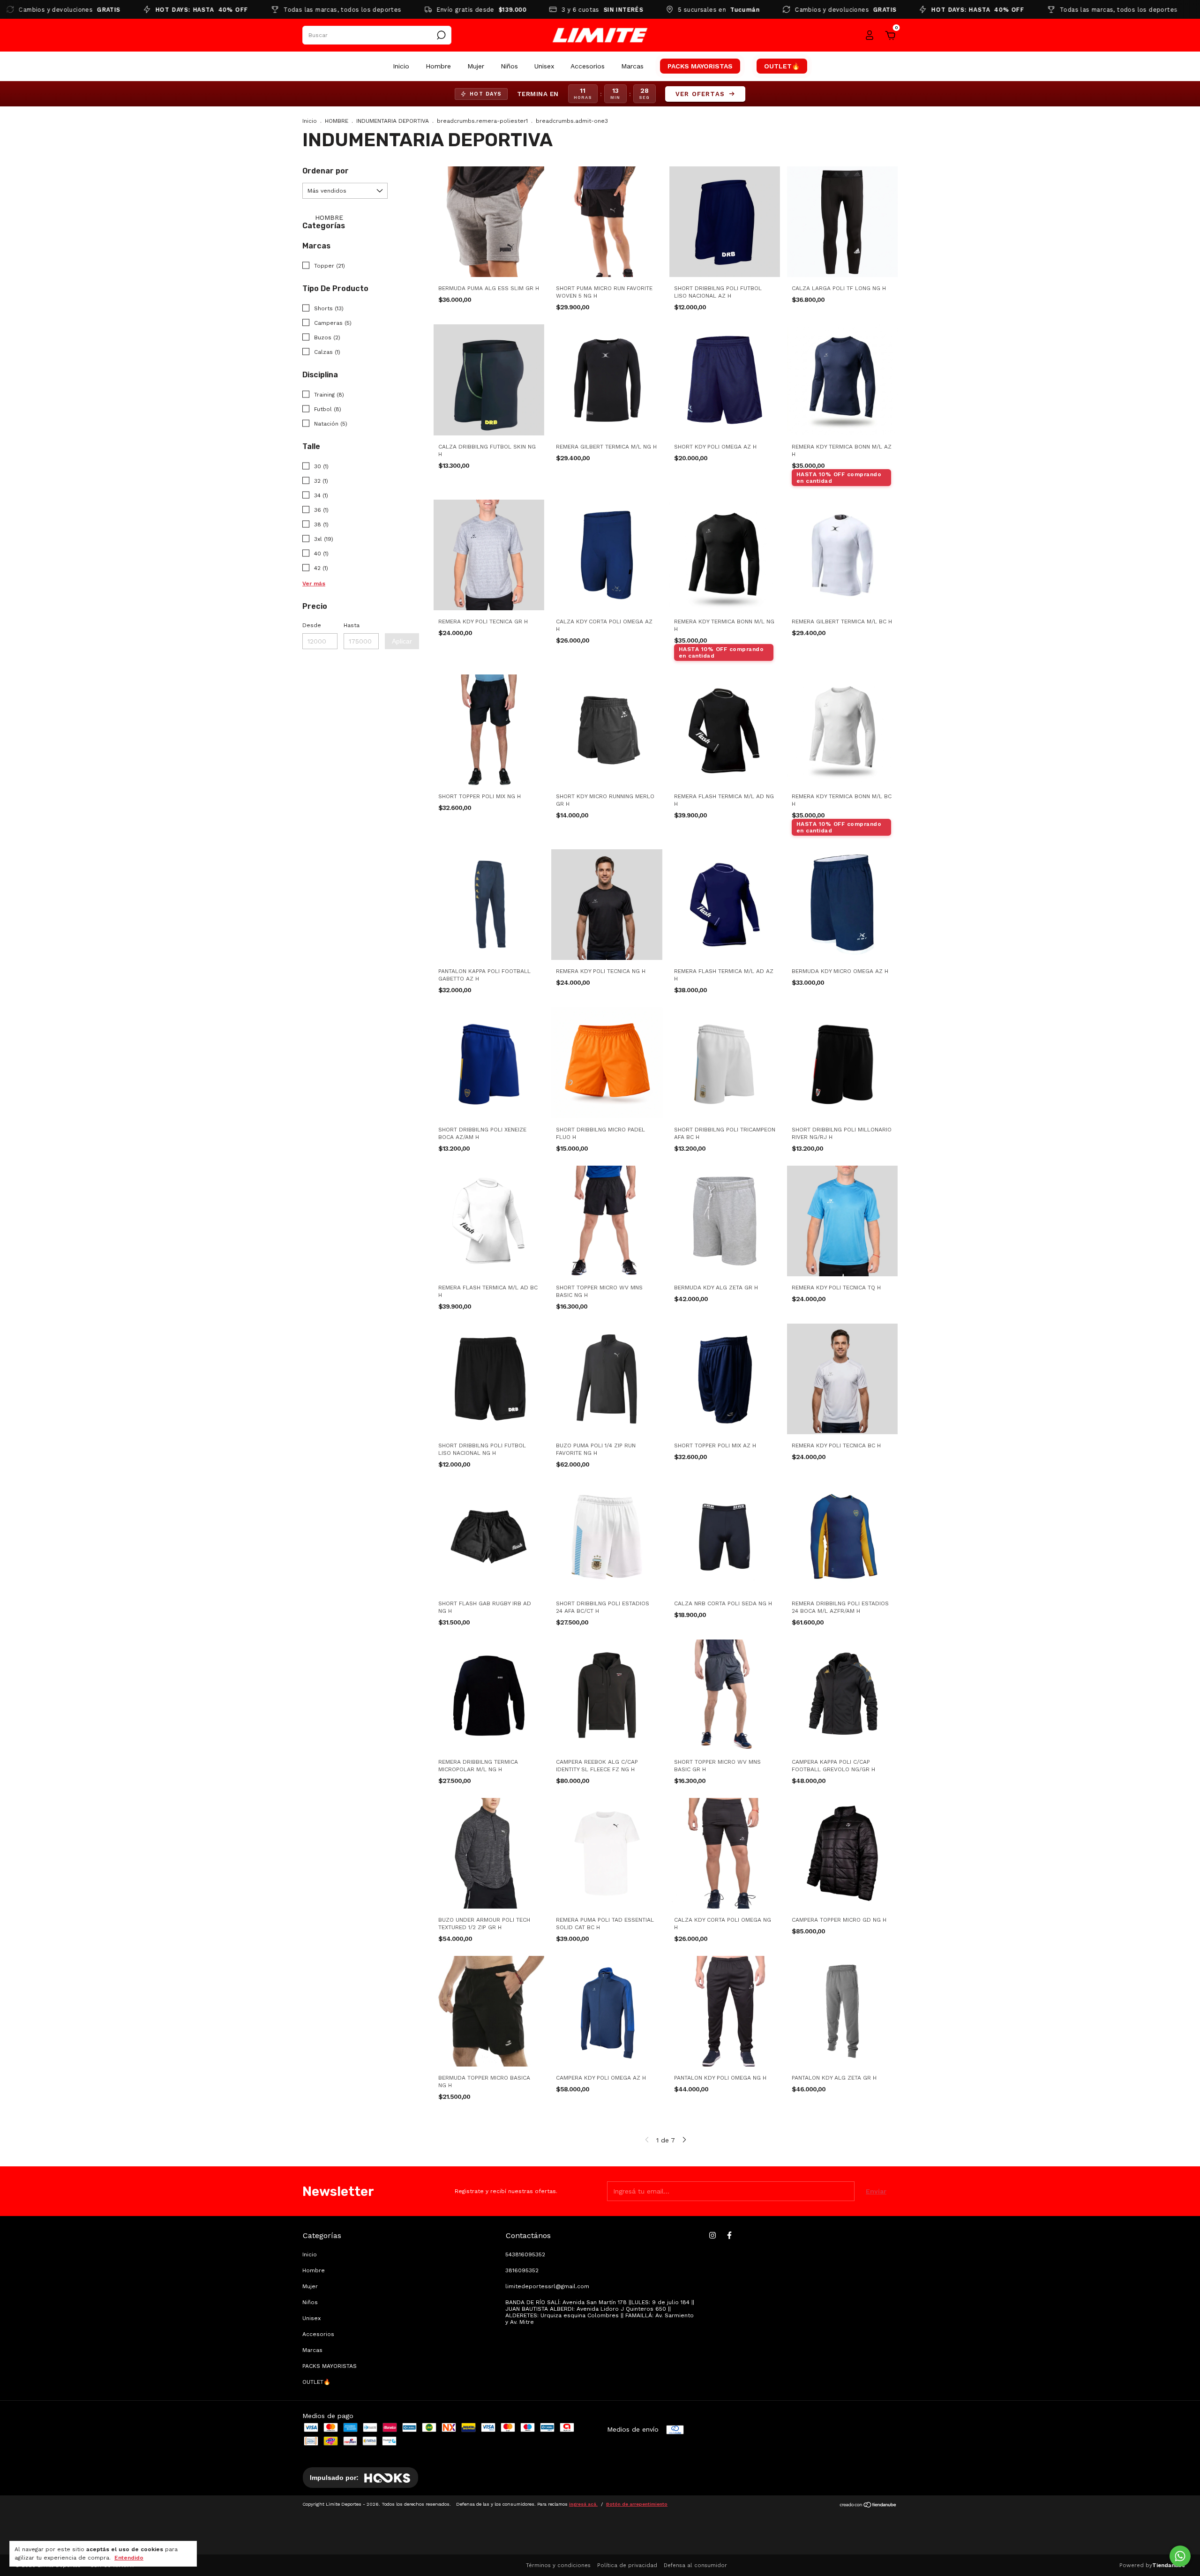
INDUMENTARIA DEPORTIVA (393, 121)
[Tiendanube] (868, 2506)
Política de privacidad (627, 2565)
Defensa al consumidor (695, 2565)
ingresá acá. (583, 2504)
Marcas (632, 66)
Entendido (129, 2558)
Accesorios (588, 66)
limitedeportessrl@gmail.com (547, 2286)
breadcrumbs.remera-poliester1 (482, 121)
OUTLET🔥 (782, 66)
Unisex (544, 66)
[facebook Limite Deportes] (729, 2235)
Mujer (476, 66)
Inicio (401, 66)
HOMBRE (337, 121)
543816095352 (525, 2254)
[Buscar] (440, 35)
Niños (509, 66)
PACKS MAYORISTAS (700, 66)
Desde (312, 625)
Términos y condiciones (558, 2565)
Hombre (438, 66)
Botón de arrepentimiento (637, 2504)
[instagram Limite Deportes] (712, 2235)
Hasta (352, 625)
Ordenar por (326, 171)
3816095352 (522, 2270)
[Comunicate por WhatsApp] (1180, 2556)
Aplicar (402, 641)
